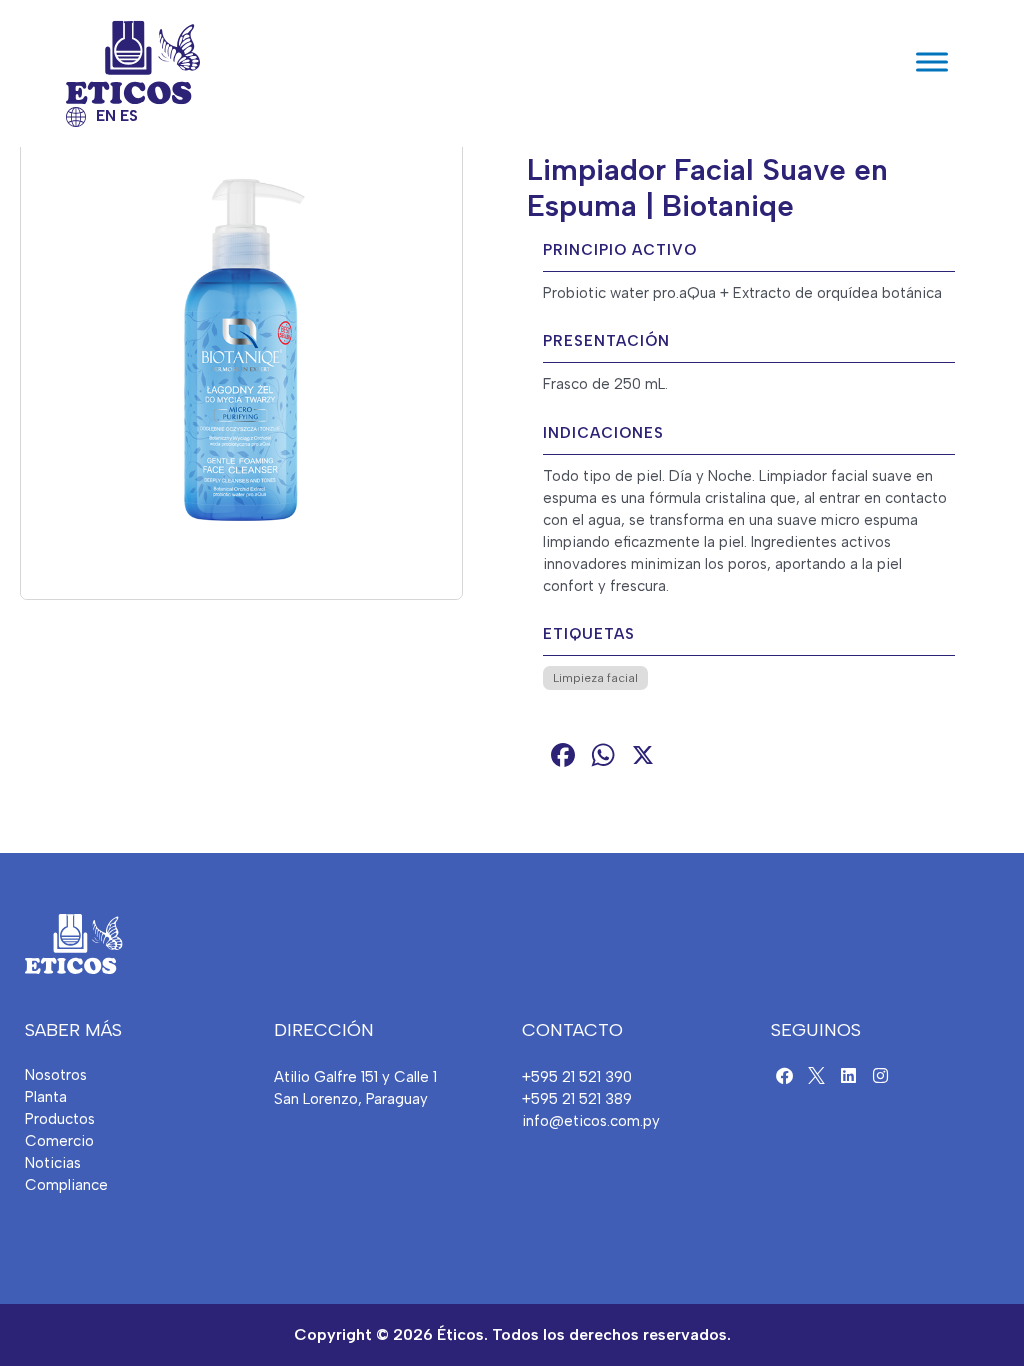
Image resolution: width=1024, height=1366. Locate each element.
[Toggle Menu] (932, 62)
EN (106, 116)
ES (129, 116)
